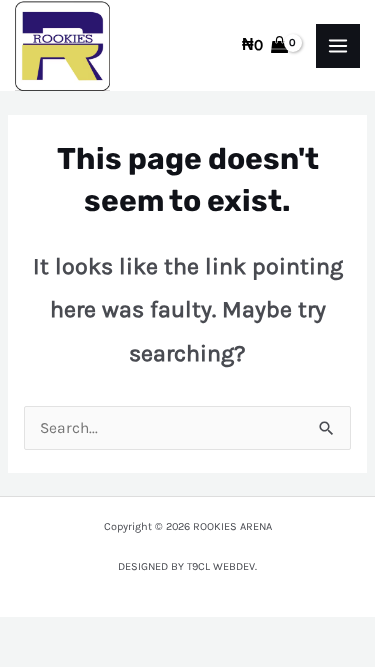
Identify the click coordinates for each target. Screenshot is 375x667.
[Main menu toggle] (338, 46)
